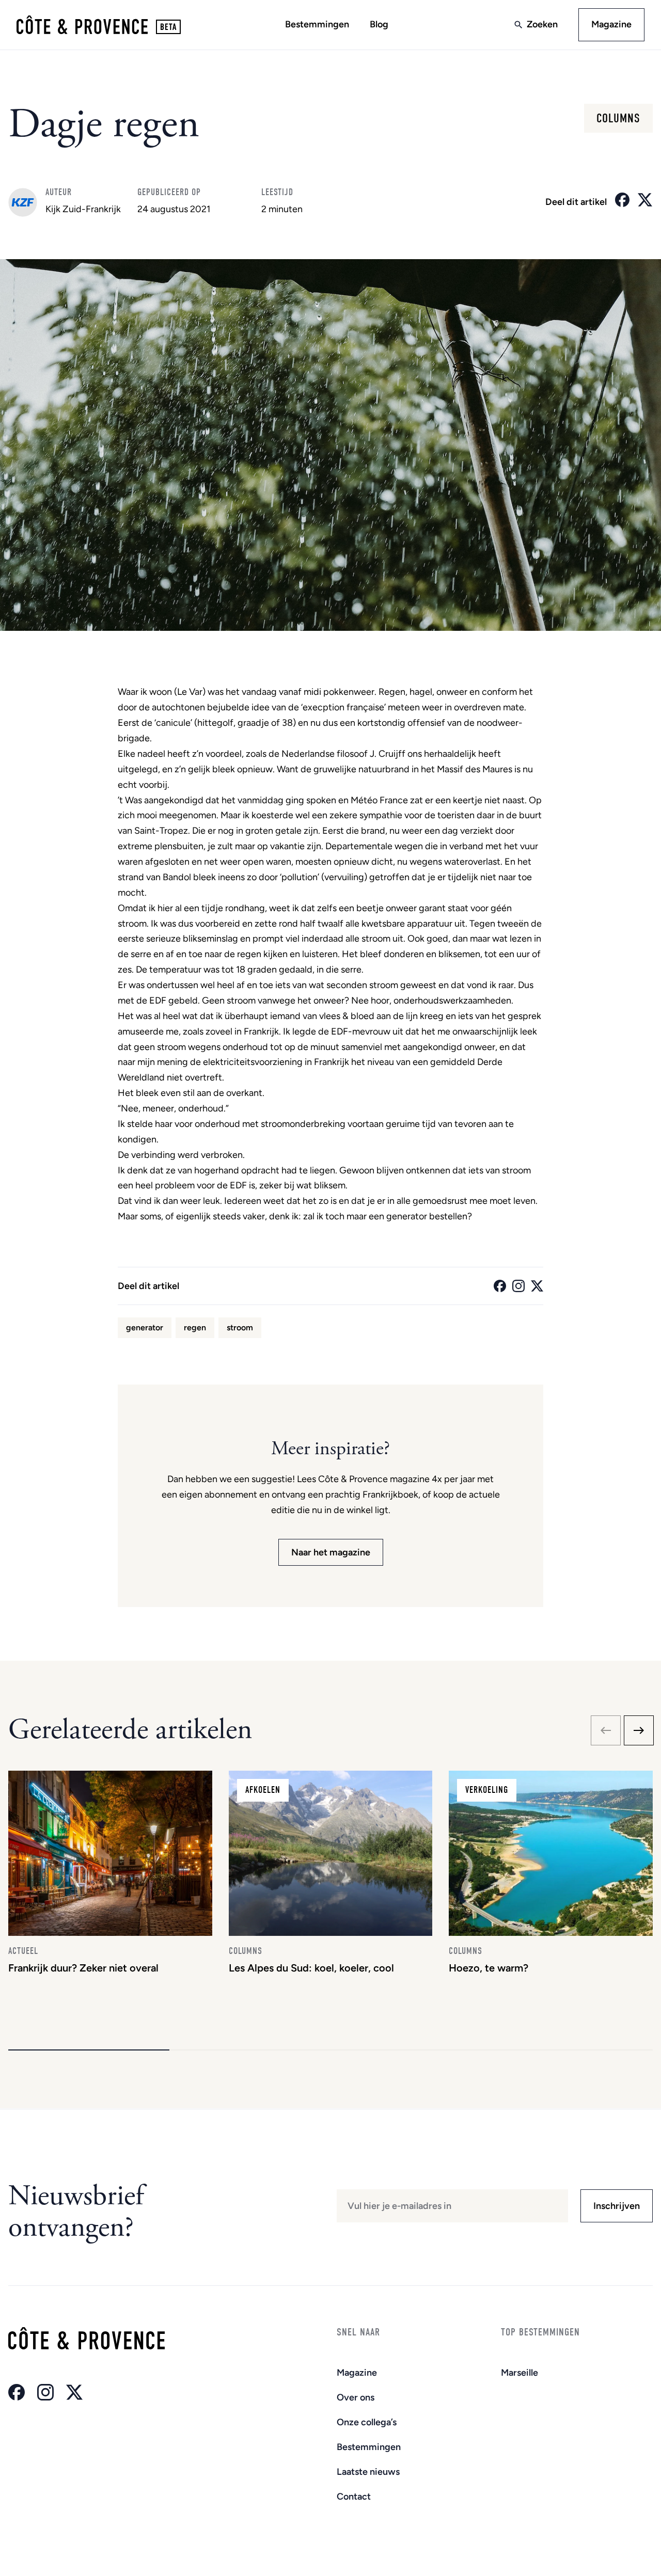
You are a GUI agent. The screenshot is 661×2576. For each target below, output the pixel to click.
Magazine (611, 24)
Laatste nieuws (368, 2472)
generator (145, 1327)
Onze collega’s (367, 2422)
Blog (379, 24)
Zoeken (542, 24)
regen (195, 1327)
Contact (354, 2497)
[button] (89, 2050)
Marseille (520, 2373)
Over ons (356, 2397)
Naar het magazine (331, 1552)
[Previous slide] (606, 1730)
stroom (240, 1327)
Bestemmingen (317, 24)
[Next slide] (639, 1730)
